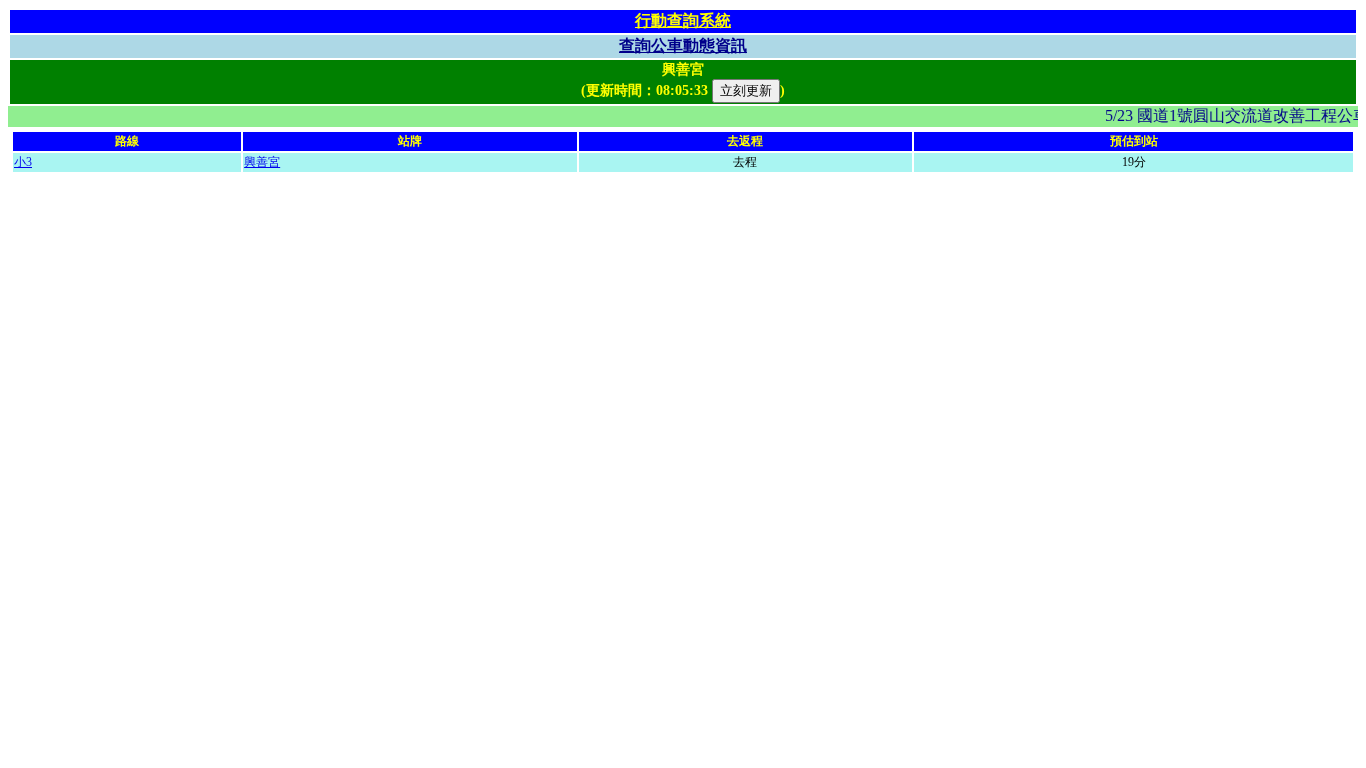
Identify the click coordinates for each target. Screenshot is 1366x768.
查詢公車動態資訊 (683, 45)
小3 (23, 162)
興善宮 (262, 162)
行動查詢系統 (683, 20)
